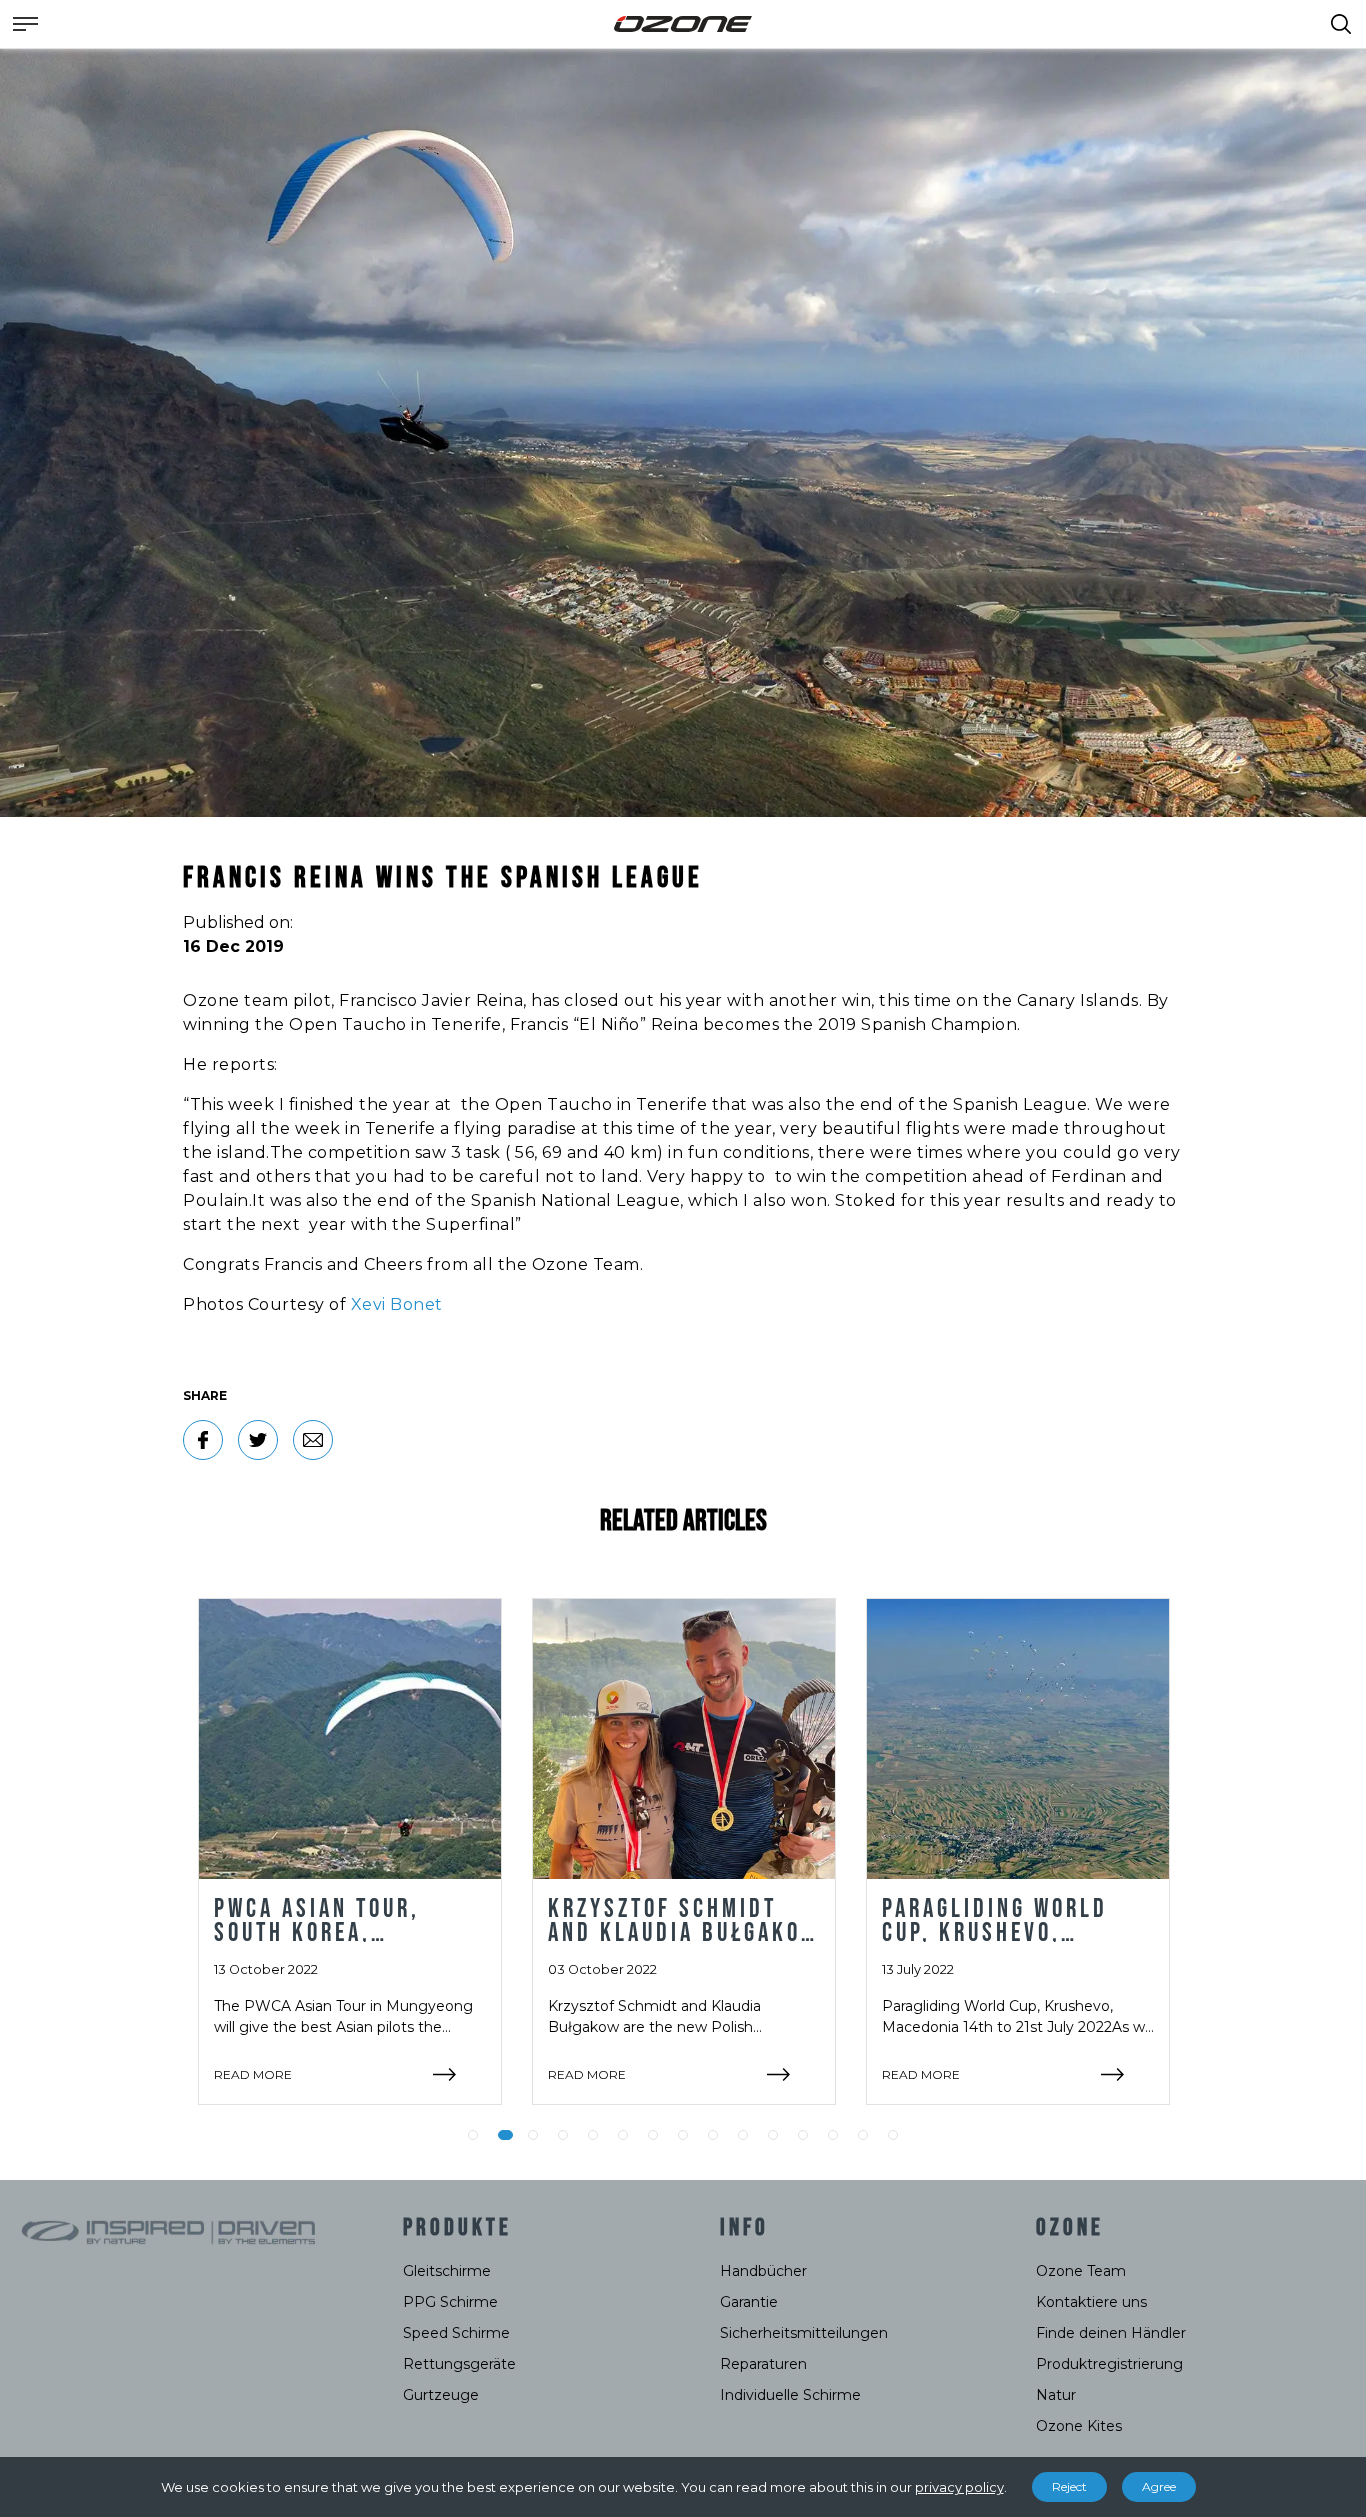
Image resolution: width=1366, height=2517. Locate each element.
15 (893, 2135)
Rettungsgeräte (459, 2364)
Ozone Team (1081, 2271)
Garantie (749, 2302)
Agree (1159, 2486)
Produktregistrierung (1109, 2364)
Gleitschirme (447, 2271)
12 (803, 2135)
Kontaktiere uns (1091, 2302)
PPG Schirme (450, 2302)
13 (833, 2135)
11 (773, 2135)
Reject (1069, 2486)
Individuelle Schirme (790, 2395)
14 (863, 2135)
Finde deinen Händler (1111, 2333)
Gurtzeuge (441, 2395)
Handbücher (763, 2271)
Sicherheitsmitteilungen (804, 2333)
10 (743, 2135)
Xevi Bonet (397, 1304)
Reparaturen (763, 2364)
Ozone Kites (1079, 2426)
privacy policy (959, 2487)
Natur (1056, 2395)
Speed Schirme (456, 2333)
